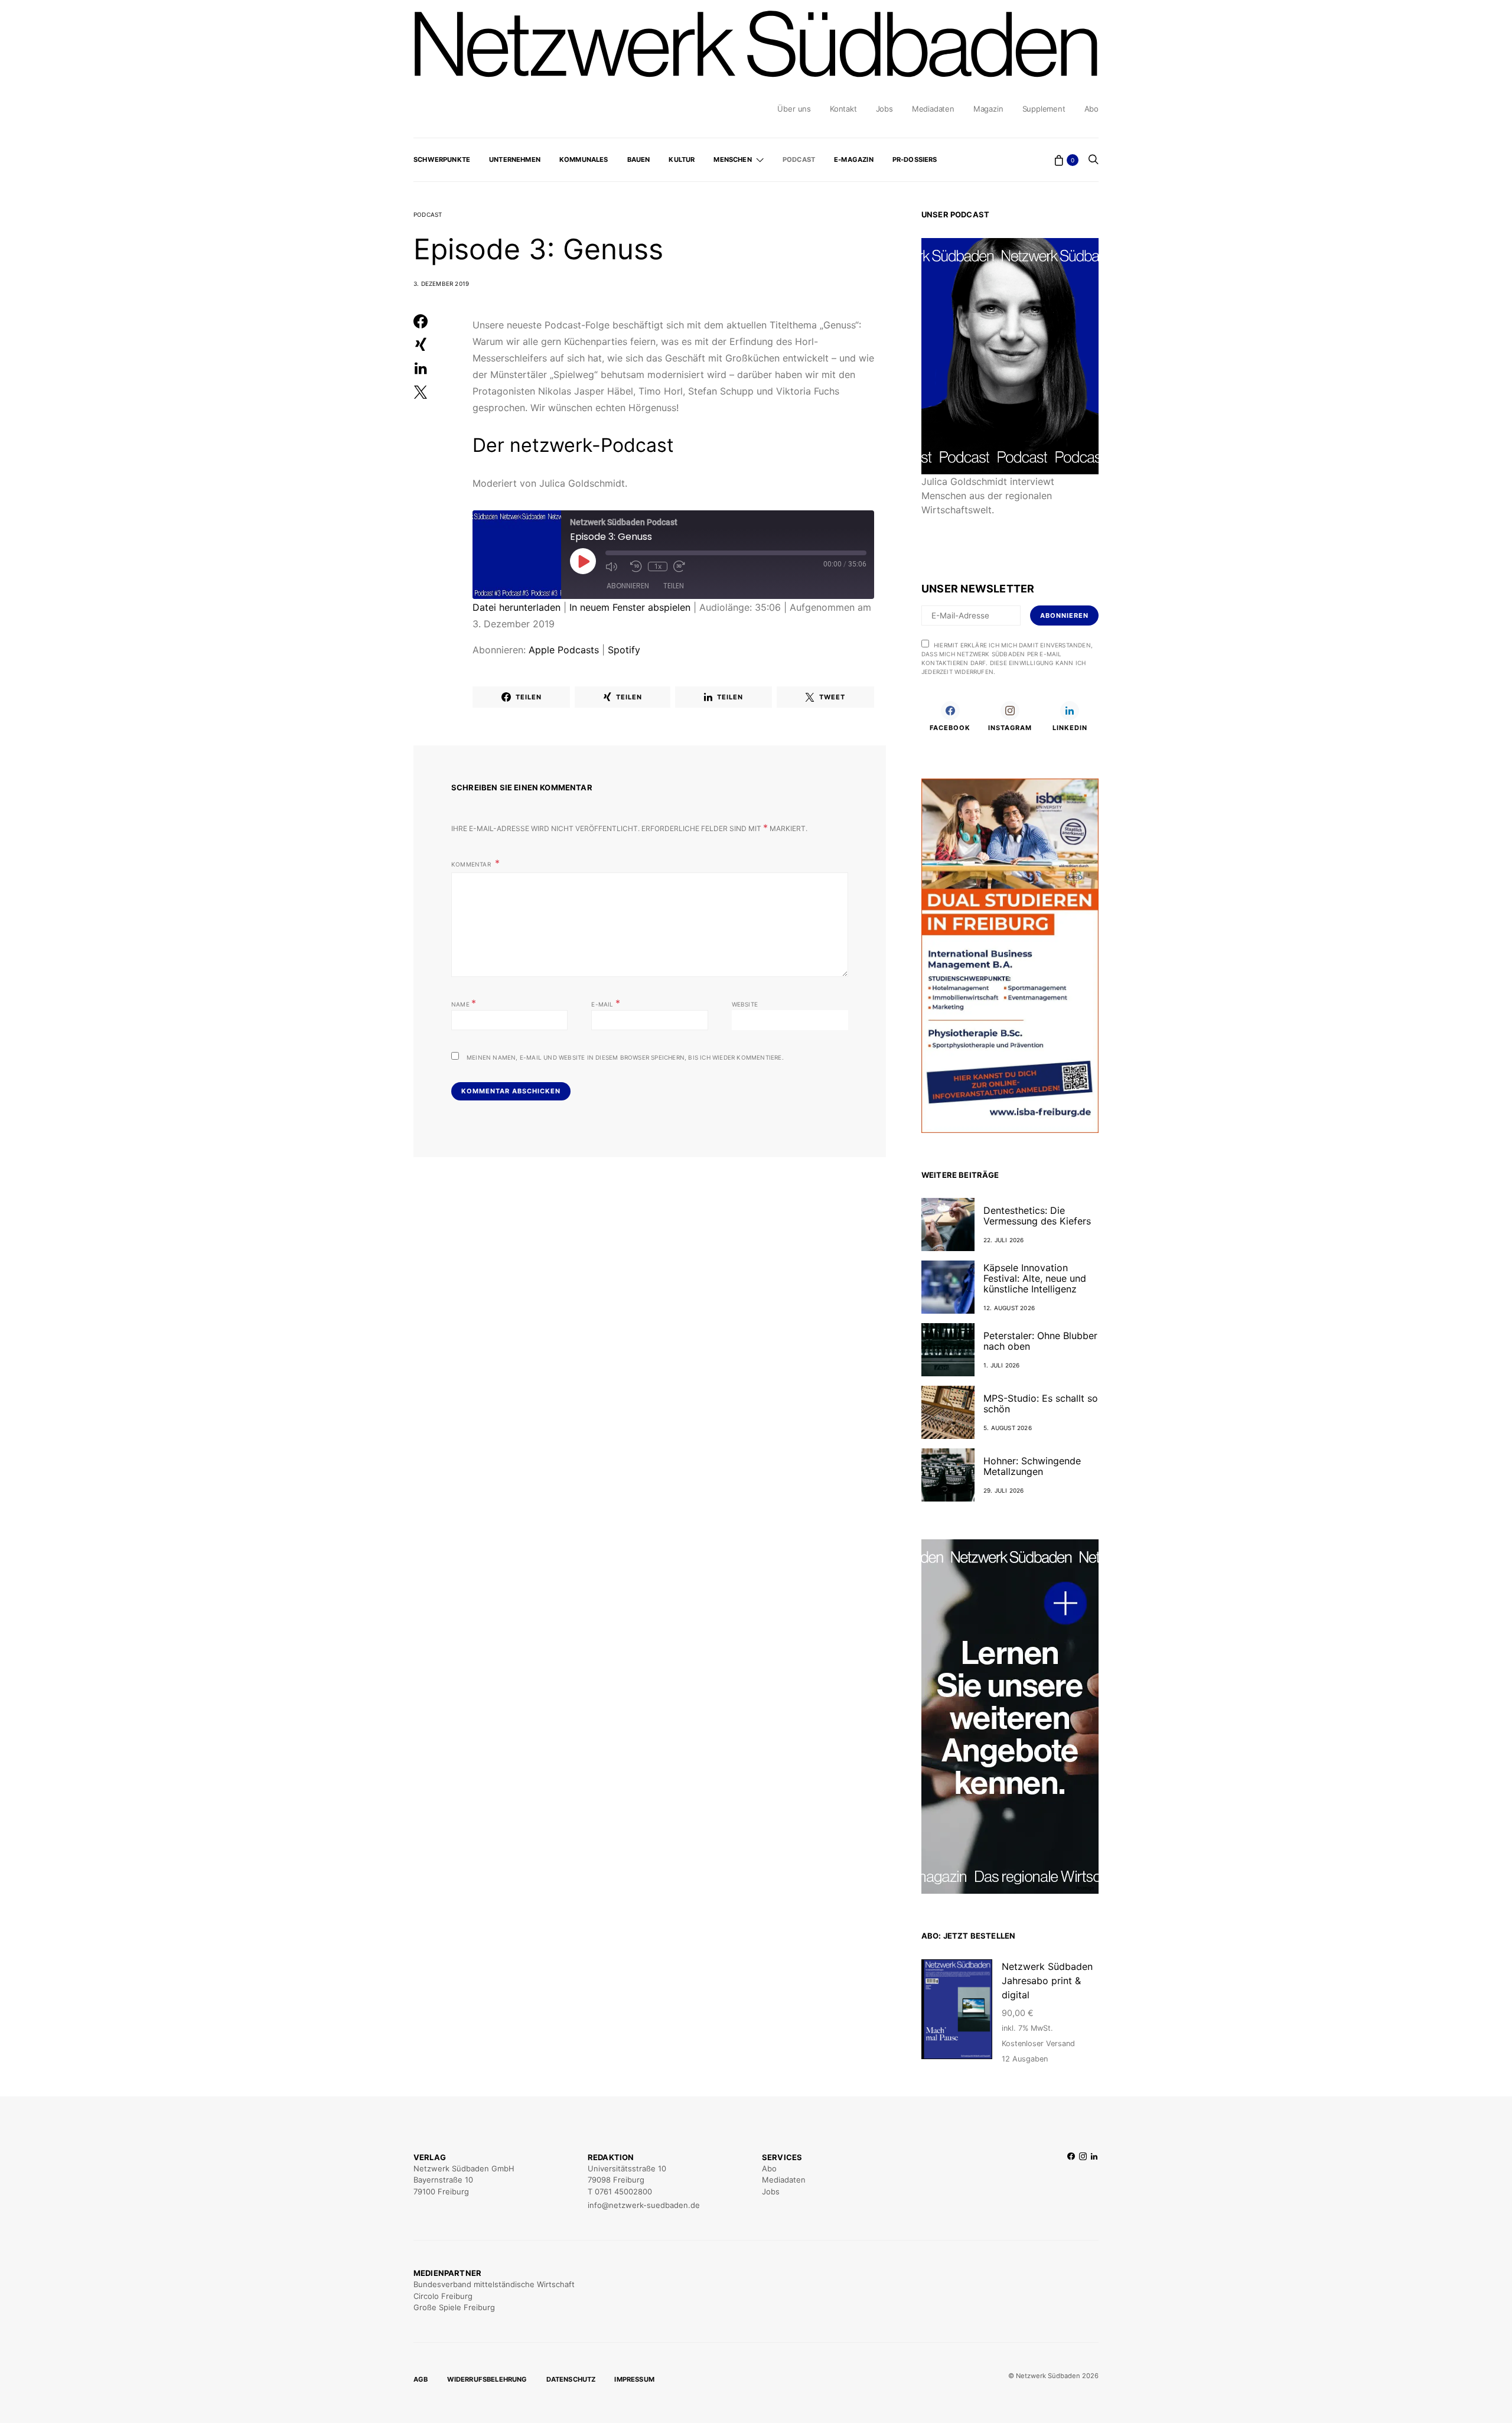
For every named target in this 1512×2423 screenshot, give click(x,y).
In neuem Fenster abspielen (630, 607)
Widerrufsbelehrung (487, 2379)
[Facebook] (1071, 2182)
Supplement (1044, 109)
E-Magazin (854, 159)
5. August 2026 (1008, 1428)
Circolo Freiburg (443, 2296)
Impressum (634, 2379)
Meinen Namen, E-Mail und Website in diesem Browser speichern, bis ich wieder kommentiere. (625, 1057)
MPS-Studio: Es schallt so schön (1041, 1403)
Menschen (732, 159)
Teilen (674, 586)
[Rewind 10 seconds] (636, 566)
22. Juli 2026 (1004, 1240)
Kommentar (472, 864)
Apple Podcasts (564, 650)
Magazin (988, 109)
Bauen (639, 159)
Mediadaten (933, 109)
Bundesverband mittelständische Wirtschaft (494, 2284)
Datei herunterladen (517, 607)
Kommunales (584, 159)
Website (745, 1004)
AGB (421, 2379)
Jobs (884, 109)
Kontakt (843, 109)
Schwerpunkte (442, 159)
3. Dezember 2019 (441, 284)
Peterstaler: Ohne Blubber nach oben (1040, 1341)
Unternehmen (515, 159)
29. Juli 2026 (1004, 1490)
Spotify (624, 650)
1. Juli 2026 (1001, 1365)
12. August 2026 (1009, 1308)
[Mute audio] (615, 566)
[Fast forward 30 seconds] (683, 566)
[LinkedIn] (1094, 2182)
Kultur (682, 159)
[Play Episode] (583, 561)
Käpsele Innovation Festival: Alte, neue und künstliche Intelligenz (1035, 1278)
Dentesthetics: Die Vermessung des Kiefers (1037, 1216)
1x (658, 566)
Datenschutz (571, 2379)
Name (464, 1003)
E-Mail (606, 1003)
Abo (1091, 109)
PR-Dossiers (915, 159)
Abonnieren (628, 586)
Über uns (794, 109)
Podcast (799, 159)
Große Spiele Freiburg (454, 2307)
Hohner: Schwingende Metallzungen (1032, 1466)
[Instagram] (1083, 2182)
